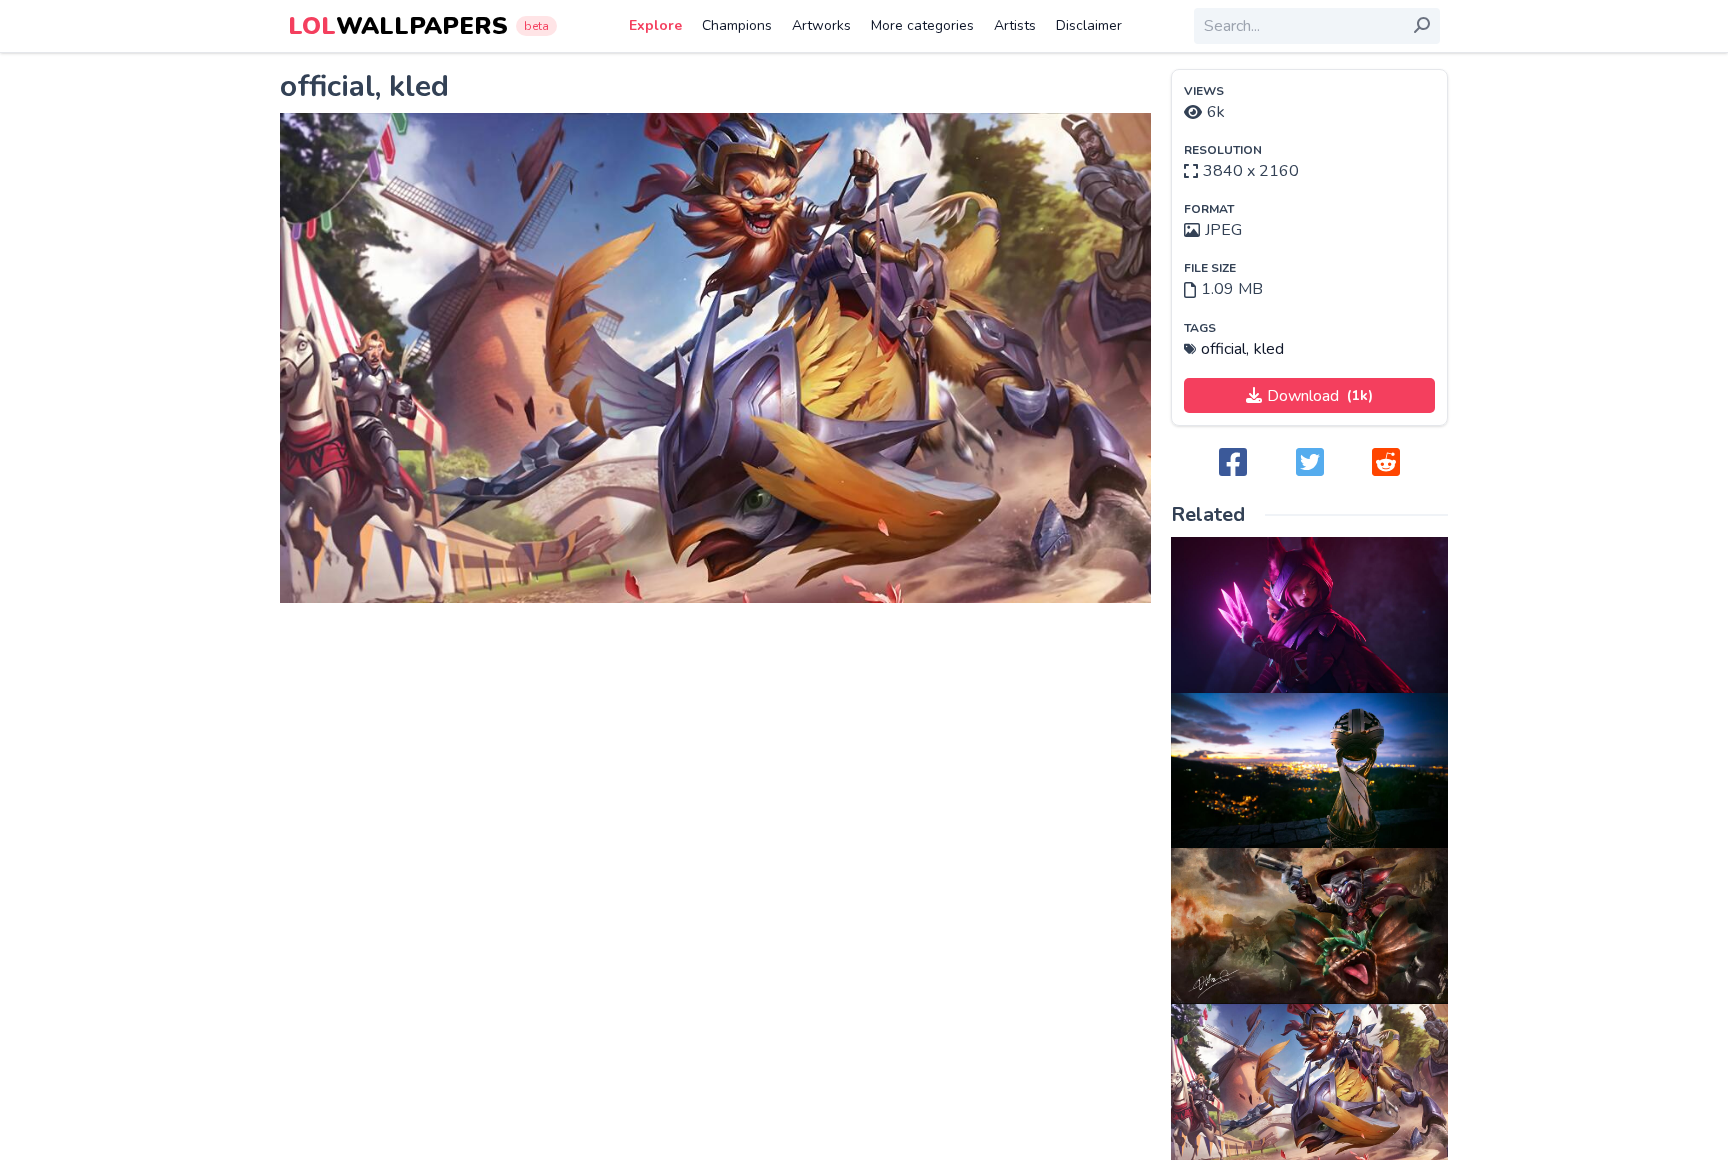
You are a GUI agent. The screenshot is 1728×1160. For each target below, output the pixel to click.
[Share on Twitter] (1310, 463)
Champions (737, 25)
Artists (1015, 25)
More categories (922, 25)
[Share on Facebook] (1233, 463)
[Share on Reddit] (1386, 463)
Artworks (821, 25)
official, (1225, 349)
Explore (655, 25)
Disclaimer (1089, 25)
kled (1269, 349)
